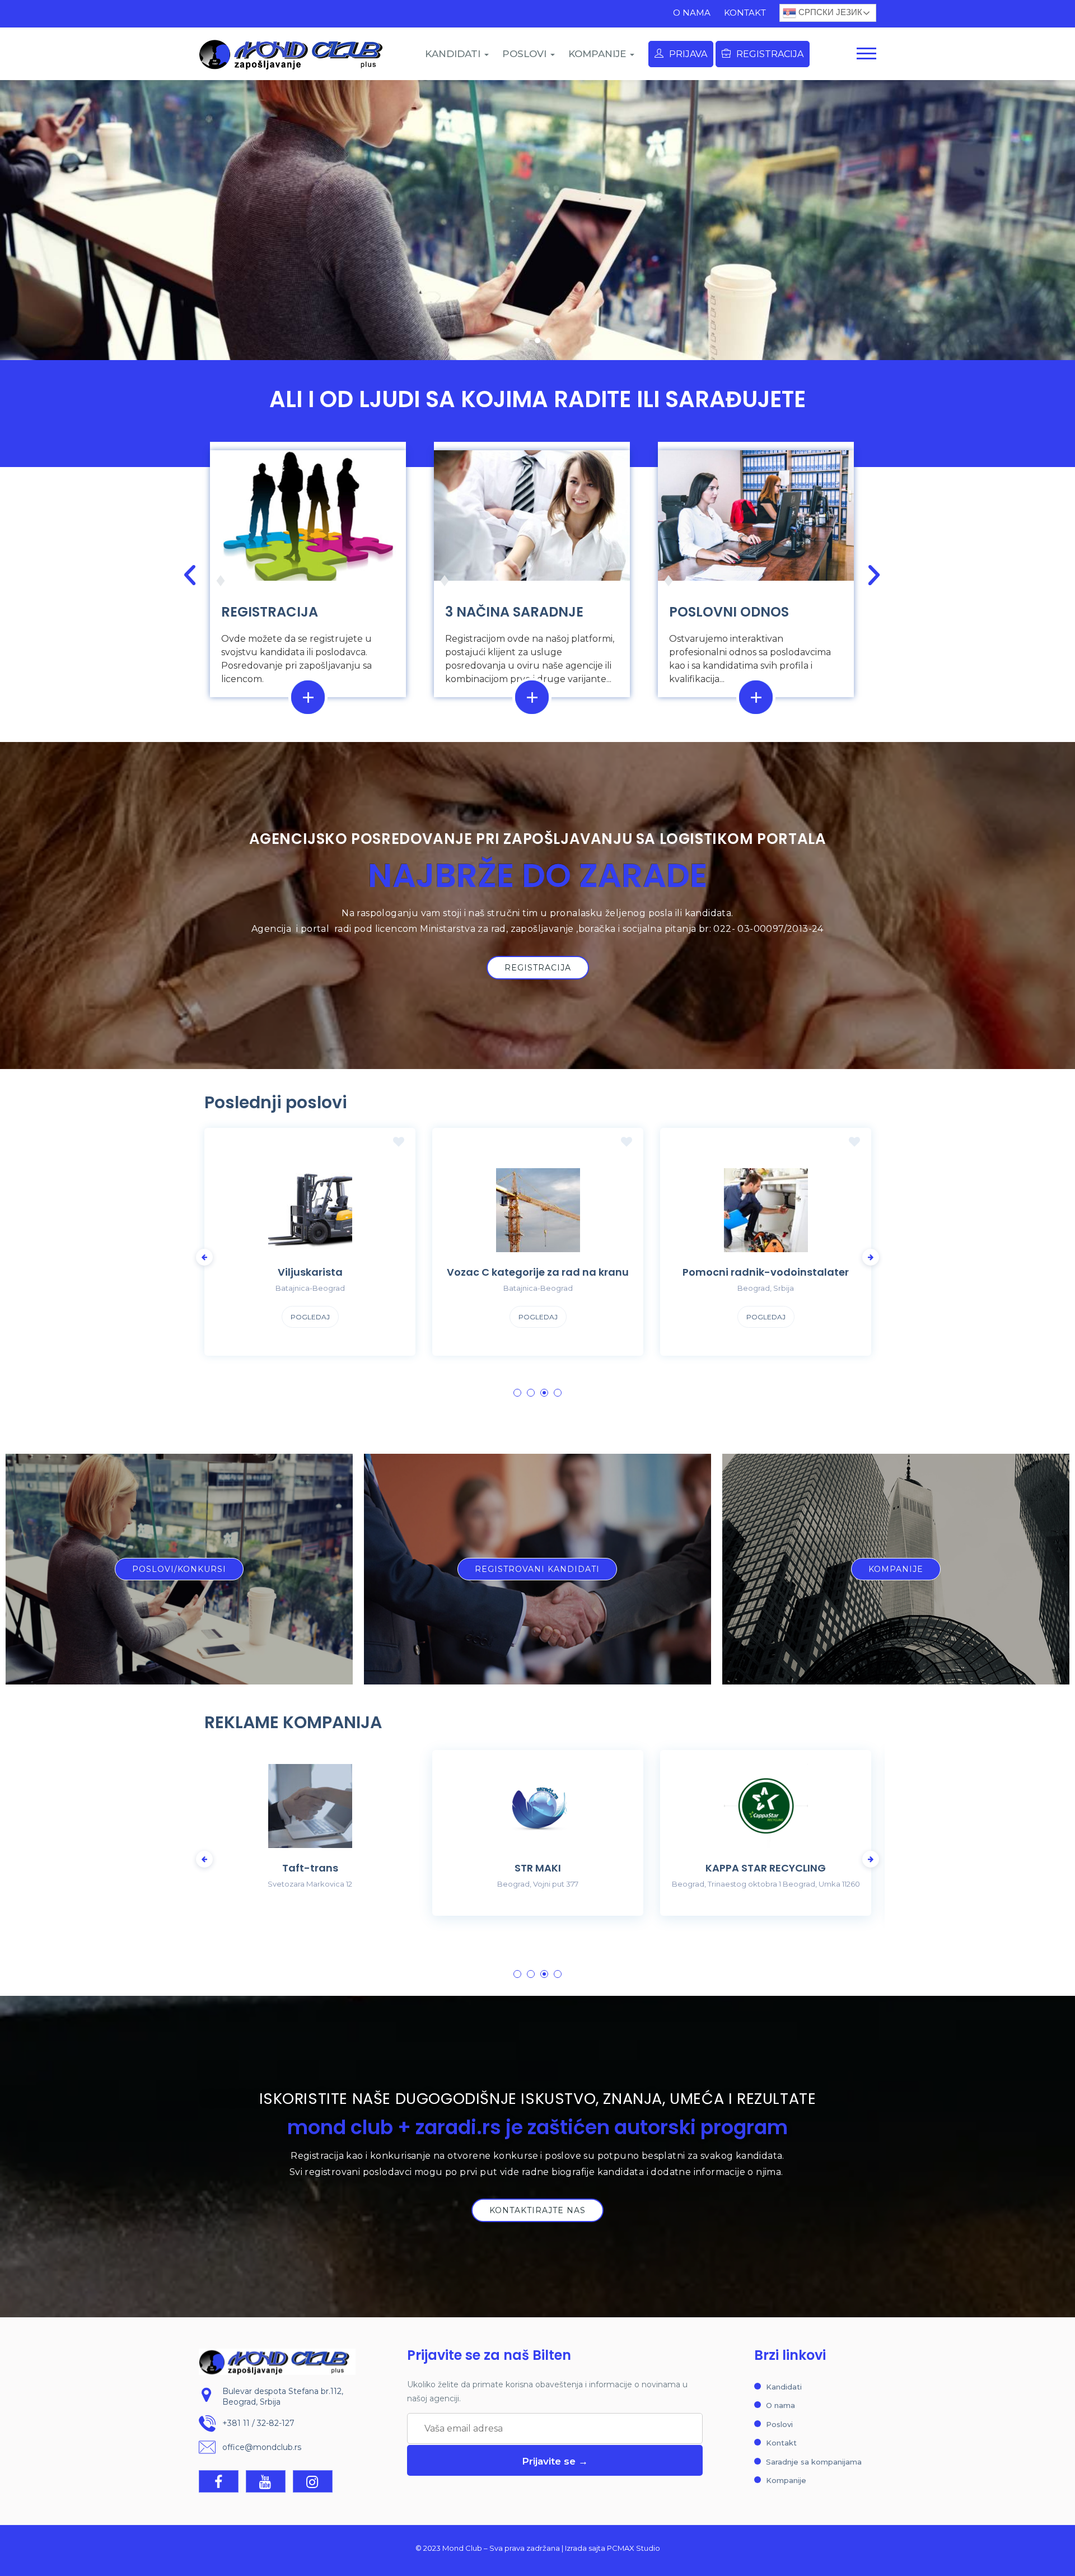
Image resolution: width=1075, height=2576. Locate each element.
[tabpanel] (766, 1250)
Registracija (770, 54)
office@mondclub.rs (262, 2447)
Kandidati (784, 2387)
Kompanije (786, 2480)
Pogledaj (310, 1317)
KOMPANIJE (599, 54)
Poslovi (779, 2424)
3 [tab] (544, 1393)
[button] (526, 340)
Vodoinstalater (766, 1272)
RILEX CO (766, 1868)
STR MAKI (310, 1868)
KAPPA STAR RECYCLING (538, 1868)
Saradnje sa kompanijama (814, 2462)
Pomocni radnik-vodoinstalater (538, 1272)
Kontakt (745, 13)
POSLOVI (526, 54)
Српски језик (829, 12)
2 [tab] (531, 1393)
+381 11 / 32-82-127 (258, 2423)
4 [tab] (558, 1393)
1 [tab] (517, 1393)
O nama (692, 13)
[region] (537, 220)
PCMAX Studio (634, 2548)
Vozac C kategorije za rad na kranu (310, 1272)
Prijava (688, 54)
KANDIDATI (454, 54)
